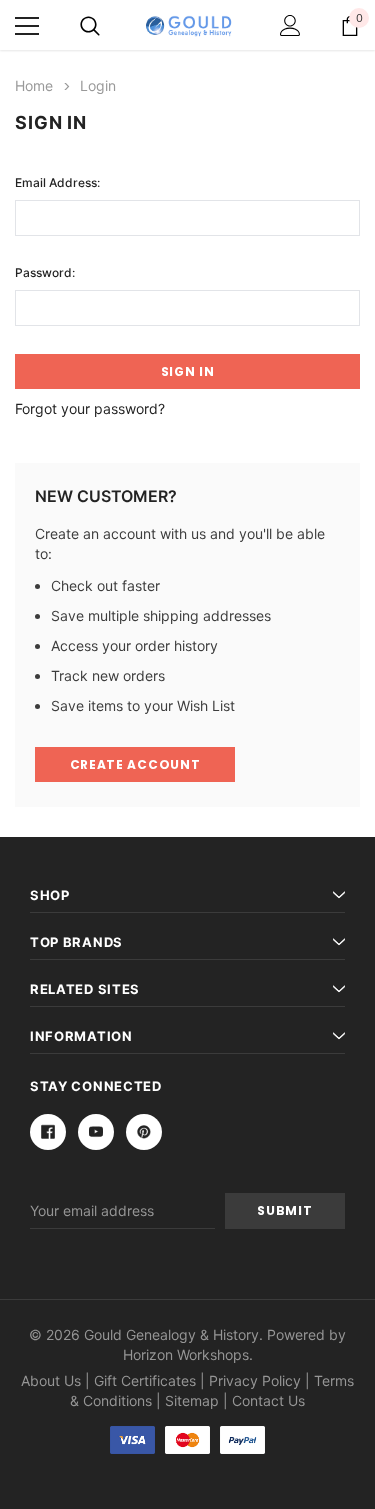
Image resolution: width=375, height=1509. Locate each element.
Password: (45, 272)
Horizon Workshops (186, 1354)
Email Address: (57, 182)
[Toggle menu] (27, 26)
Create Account (135, 764)
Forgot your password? (90, 408)
